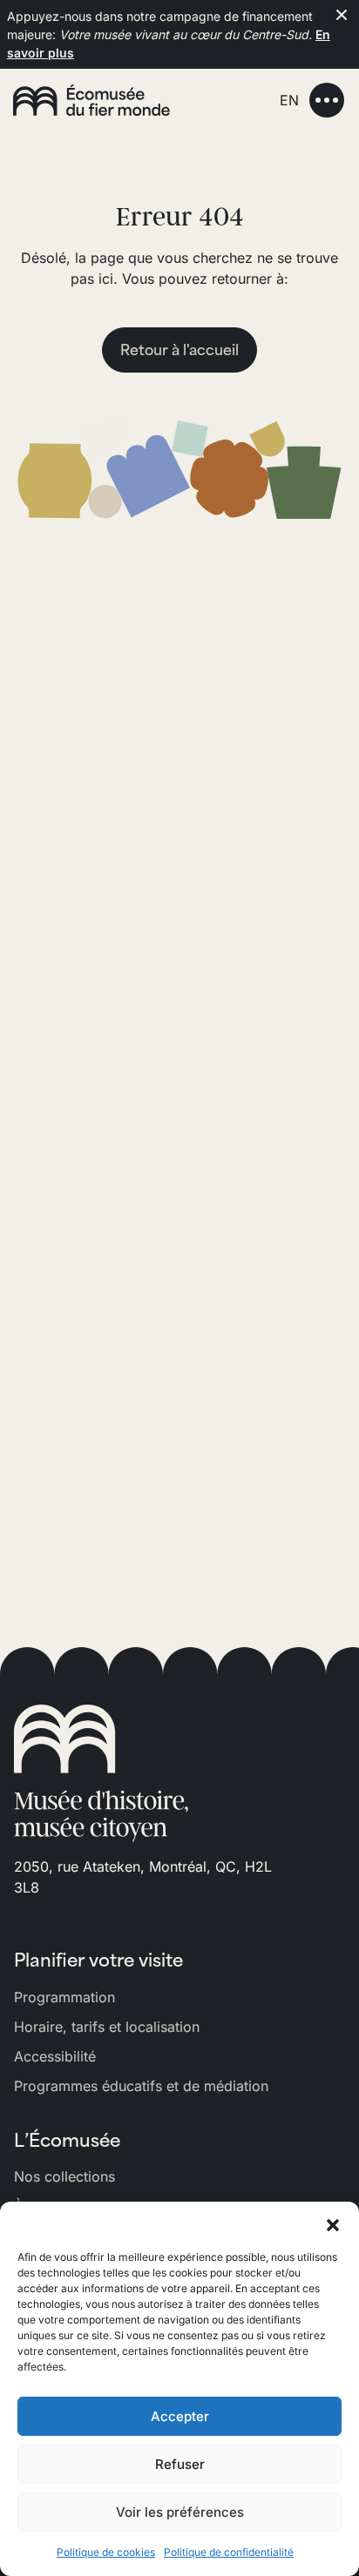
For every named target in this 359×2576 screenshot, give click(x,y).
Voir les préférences (180, 2512)
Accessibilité (55, 2056)
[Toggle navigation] (327, 100)
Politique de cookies (106, 2552)
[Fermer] (342, 15)
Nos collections (64, 2176)
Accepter (180, 2416)
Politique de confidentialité (229, 2552)
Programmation (64, 1997)
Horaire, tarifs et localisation (107, 2027)
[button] (333, 2223)
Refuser (180, 2464)
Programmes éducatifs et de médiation (141, 2086)
